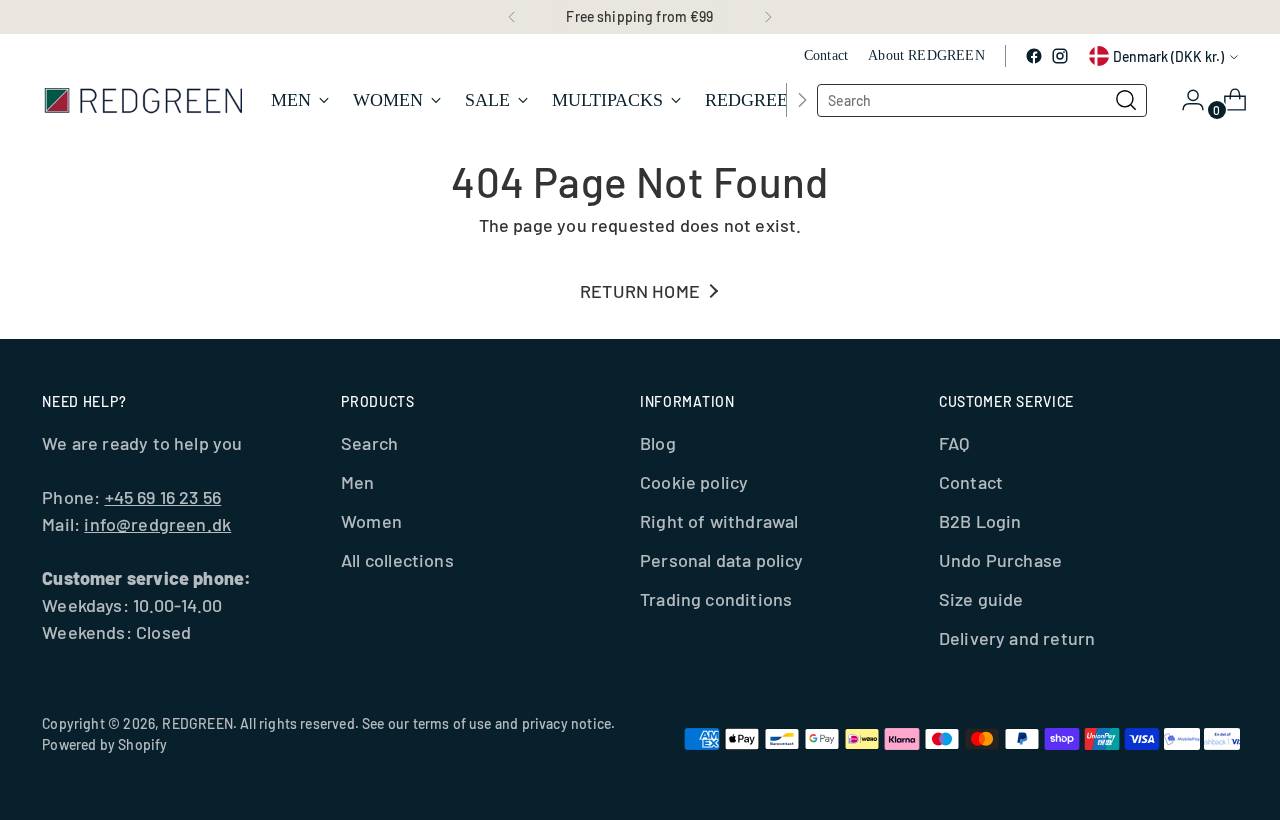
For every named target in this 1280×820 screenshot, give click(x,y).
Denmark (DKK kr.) (1168, 56)
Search (369, 443)
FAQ (954, 443)
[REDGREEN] (142, 99)
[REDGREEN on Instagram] (1060, 56)
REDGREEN (197, 723)
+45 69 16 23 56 (163, 497)
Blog (658, 443)
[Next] (768, 17)
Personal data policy (722, 560)
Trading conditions (716, 599)
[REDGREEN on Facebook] (1034, 56)
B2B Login (980, 521)
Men (358, 482)
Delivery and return (1017, 638)
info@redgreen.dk (157, 524)
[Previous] (512, 17)
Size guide (981, 599)
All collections (397, 560)
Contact (971, 482)
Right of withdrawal (719, 521)
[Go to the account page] (1185, 100)
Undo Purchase (1000, 560)
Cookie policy (694, 482)
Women (371, 521)
